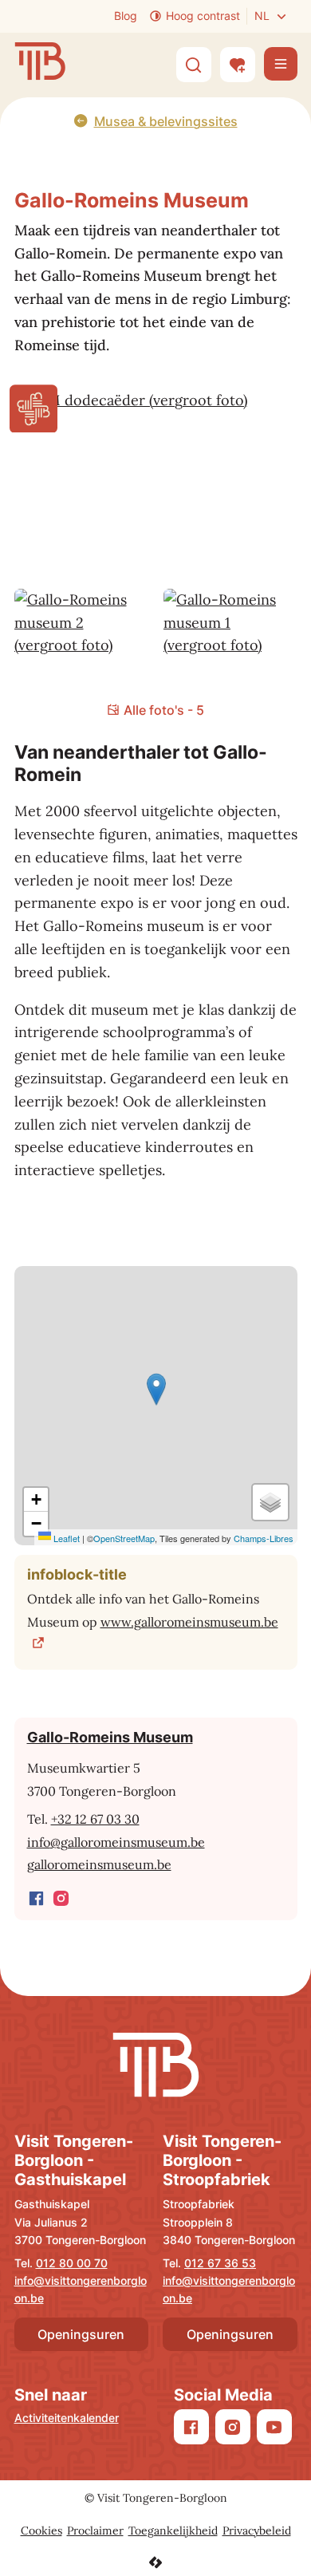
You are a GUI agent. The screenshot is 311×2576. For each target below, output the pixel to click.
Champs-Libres (264, 1538)
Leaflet (65, 1538)
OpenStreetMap (124, 1538)
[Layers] (270, 1502)
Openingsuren (81, 2334)
